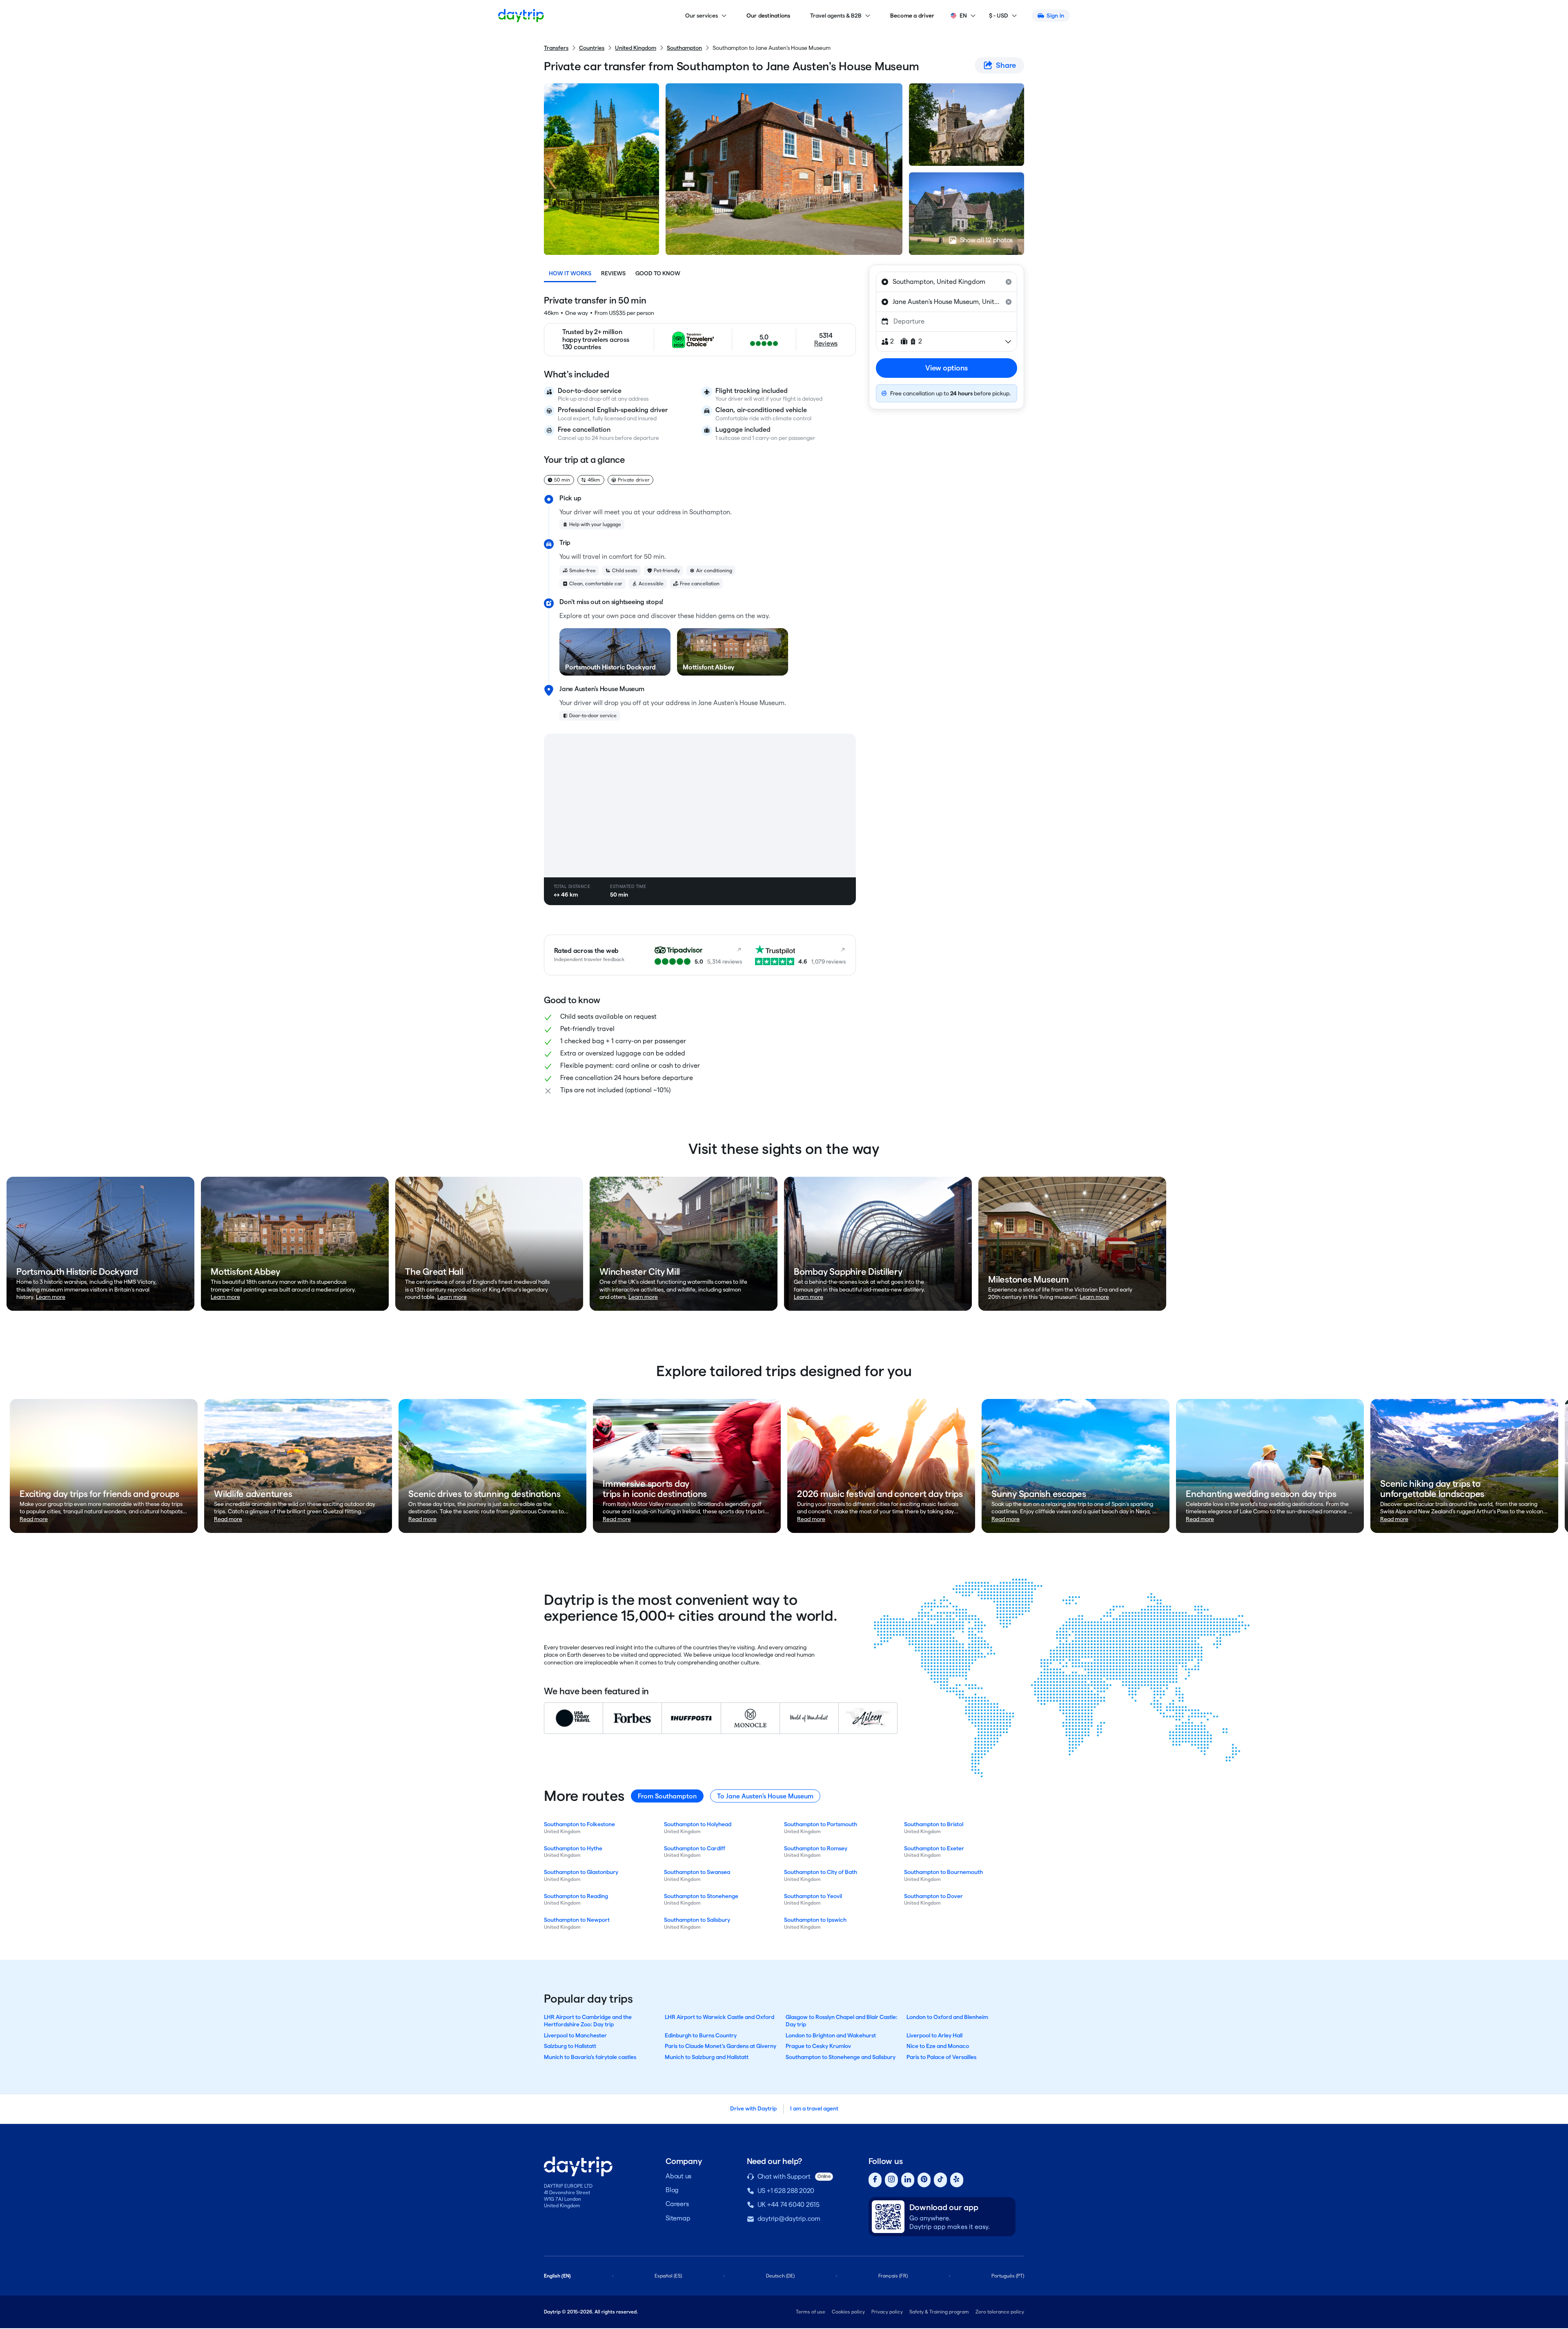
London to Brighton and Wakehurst (831, 2035)
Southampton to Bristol (934, 1824)
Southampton (684, 48)
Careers (677, 2204)
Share (1006, 65)
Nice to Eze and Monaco (938, 2046)
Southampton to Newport (577, 1920)
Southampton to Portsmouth (821, 1824)
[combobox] (947, 282)
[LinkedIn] (908, 2180)
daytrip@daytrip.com (789, 2219)
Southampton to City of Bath (821, 1872)
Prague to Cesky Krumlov (818, 2046)
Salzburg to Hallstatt (570, 2046)
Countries (592, 48)
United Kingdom (636, 48)
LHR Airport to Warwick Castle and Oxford (719, 2017)
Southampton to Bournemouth (943, 1872)
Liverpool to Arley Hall (934, 2035)
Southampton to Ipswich (815, 1920)
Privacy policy (887, 2312)
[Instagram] (891, 2180)
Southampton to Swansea (697, 1872)
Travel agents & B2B (836, 16)
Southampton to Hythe (573, 1848)
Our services (702, 16)
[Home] (521, 16)
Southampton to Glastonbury (581, 1872)
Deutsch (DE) (780, 2276)
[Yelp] (957, 2180)
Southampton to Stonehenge (701, 1896)
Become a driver (912, 16)
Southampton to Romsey (816, 1848)
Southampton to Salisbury (697, 1920)
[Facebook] (875, 2180)
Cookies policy (848, 2312)
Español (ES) (668, 2276)
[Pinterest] (924, 2180)
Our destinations (768, 16)
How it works (570, 273)
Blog (672, 2190)
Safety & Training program (939, 2312)
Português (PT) (1008, 2276)
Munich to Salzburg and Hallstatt (707, 2057)
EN (963, 16)
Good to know (658, 273)
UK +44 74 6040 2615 (788, 2205)
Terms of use (811, 2312)
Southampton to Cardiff (695, 1848)
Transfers (556, 48)
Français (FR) (893, 2276)
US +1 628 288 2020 (786, 2191)
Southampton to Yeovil (813, 1896)
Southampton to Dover (933, 1896)
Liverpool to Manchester (575, 2035)
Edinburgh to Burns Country (701, 2035)
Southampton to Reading (576, 1896)
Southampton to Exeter (934, 1848)
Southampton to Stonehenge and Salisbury (841, 2057)
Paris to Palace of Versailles (941, 2057)
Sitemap (678, 2218)
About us (678, 2176)
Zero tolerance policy (1000, 2312)
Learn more (51, 1297)
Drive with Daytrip (753, 2108)
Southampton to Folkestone (579, 1824)
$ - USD (999, 16)
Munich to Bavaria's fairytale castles (590, 2057)
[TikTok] (940, 2180)
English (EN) (557, 2276)
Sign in (1055, 16)
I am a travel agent (814, 2108)
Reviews (613, 273)
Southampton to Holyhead (698, 1824)
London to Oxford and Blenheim (947, 2017)
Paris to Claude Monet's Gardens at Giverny (721, 2046)
